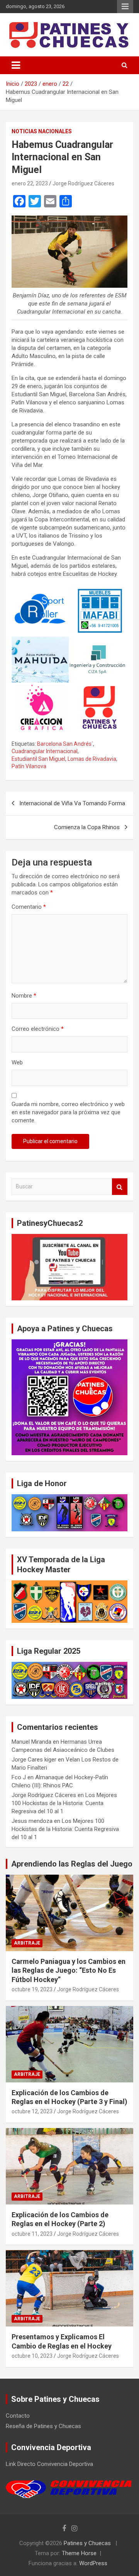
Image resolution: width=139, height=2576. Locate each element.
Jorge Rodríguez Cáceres (83, 183)
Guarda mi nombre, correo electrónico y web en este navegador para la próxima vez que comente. (68, 1112)
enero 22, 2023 (30, 183)
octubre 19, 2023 (32, 1989)
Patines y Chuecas (87, 2543)
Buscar (120, 1187)
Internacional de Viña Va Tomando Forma (72, 803)
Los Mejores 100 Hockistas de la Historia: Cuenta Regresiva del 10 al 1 (64, 1803)
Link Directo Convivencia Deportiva (49, 2464)
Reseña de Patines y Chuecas (43, 2426)
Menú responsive (125, 7)
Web (17, 1062)
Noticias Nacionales (42, 131)
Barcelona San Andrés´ (65, 744)
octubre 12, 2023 (32, 2111)
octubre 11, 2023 (32, 2234)
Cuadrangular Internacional (45, 751)
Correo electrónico (38, 1029)
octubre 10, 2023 (32, 2356)
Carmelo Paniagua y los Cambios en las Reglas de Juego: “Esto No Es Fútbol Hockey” (69, 1970)
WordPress (93, 2563)
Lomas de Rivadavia (92, 759)
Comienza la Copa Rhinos (87, 827)
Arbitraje (27, 1943)
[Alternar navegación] (16, 65)
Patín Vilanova (29, 766)
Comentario (29, 907)
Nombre (24, 996)
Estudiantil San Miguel (38, 759)
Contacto (18, 2416)
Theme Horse (79, 2553)
